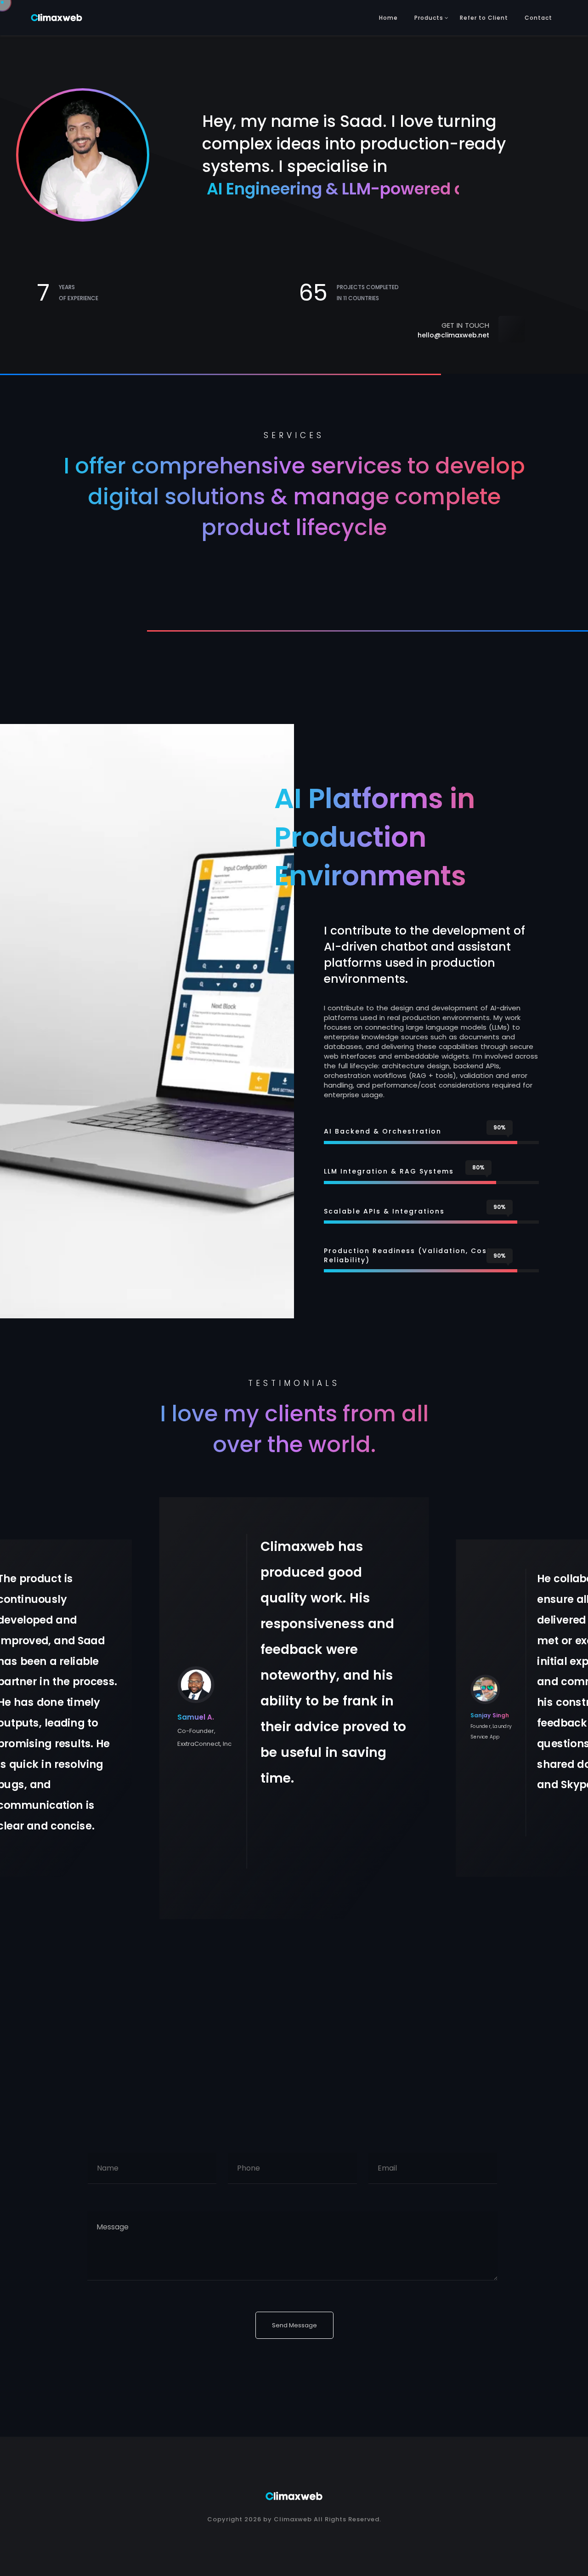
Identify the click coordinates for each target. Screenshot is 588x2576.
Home (388, 18)
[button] (574, 1720)
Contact (538, 18)
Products (429, 18)
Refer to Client (484, 18)
